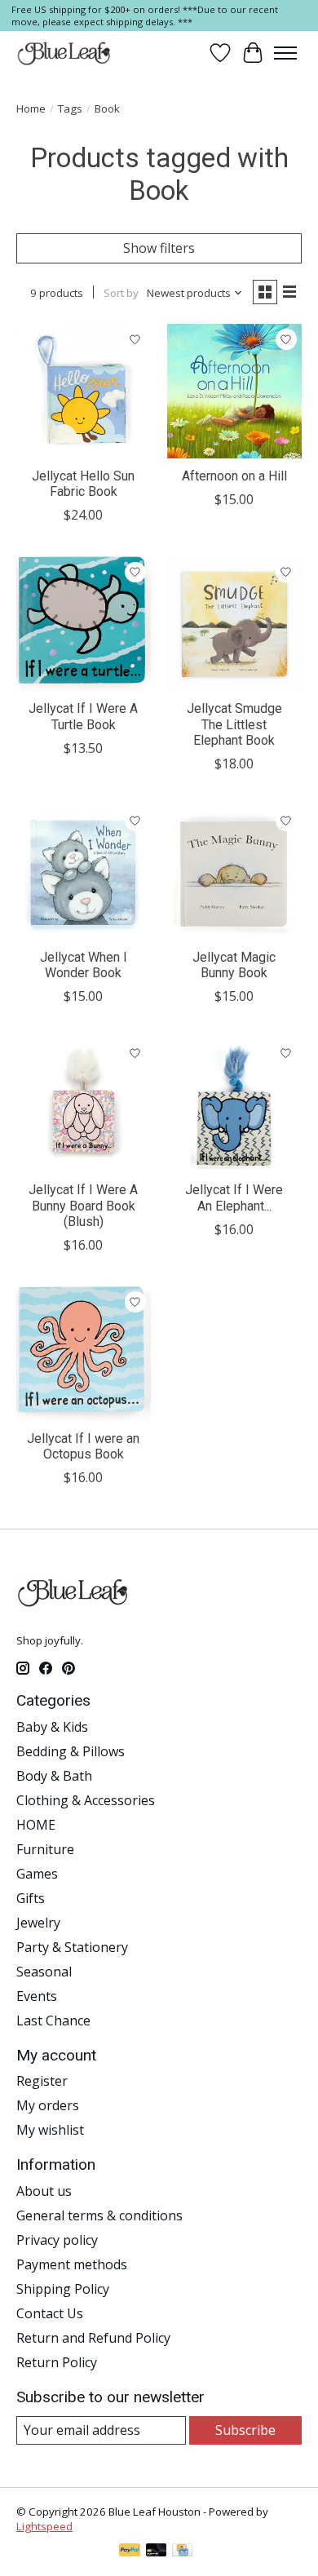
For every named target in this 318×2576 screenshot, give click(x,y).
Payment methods (72, 2264)
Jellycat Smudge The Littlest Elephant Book (234, 724)
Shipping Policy (63, 2289)
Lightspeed (44, 2526)
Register (42, 2081)
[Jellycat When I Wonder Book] (84, 872)
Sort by (121, 293)
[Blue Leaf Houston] (64, 53)
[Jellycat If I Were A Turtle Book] (84, 624)
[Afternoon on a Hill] (234, 391)
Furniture (45, 1849)
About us (44, 2191)
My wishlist (50, 2130)
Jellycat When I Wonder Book (84, 965)
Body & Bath (54, 1776)
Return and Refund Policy (93, 2338)
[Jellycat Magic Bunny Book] (234, 872)
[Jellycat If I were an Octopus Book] (84, 1354)
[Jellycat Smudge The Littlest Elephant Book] (234, 624)
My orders (48, 2105)
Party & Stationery (72, 1947)
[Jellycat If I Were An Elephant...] (234, 1105)
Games (37, 1874)
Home (31, 108)
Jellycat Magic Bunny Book (234, 965)
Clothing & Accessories (86, 1800)
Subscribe (245, 2430)
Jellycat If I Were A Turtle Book (83, 716)
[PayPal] (130, 2552)
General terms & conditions (99, 2215)
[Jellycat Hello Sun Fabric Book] (84, 391)
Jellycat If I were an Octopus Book (83, 1446)
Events (37, 1996)
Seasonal (44, 1972)
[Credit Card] (182, 2552)
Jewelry (38, 1923)
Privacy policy (57, 2240)
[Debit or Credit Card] (157, 2552)
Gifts (31, 1898)
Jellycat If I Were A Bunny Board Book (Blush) (83, 1205)
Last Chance (53, 2021)
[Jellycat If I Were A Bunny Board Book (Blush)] (84, 1105)
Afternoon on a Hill (234, 476)
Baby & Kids (52, 1727)
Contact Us (50, 2313)
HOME (36, 1825)
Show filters (159, 248)
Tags (70, 108)
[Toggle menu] (285, 53)
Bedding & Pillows (71, 1751)
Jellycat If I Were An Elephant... (234, 1197)
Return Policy (57, 2362)
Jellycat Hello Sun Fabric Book (83, 484)
